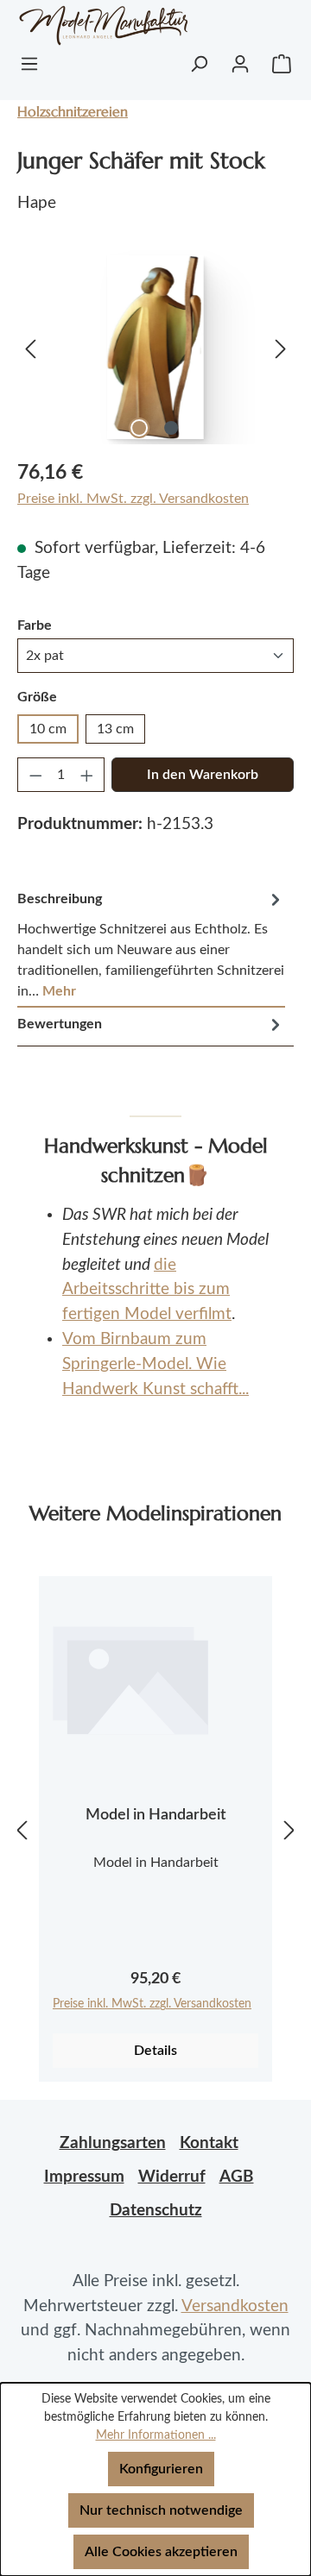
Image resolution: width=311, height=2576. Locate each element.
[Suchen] (199, 64)
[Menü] (29, 64)
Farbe (35, 625)
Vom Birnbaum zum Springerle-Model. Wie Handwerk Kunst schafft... (155, 1364)
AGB (237, 2177)
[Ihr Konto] (240, 64)
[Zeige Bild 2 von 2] (171, 428)
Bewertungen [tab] (60, 1024)
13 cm (115, 729)
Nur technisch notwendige (161, 2510)
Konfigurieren (161, 2469)
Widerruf (172, 2177)
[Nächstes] (281, 347)
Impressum (84, 2177)
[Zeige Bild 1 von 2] (139, 428)
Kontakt (209, 2143)
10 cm (48, 729)
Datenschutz (156, 2211)
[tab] (151, 945)
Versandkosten (235, 2306)
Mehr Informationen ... (156, 2435)
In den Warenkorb (203, 775)
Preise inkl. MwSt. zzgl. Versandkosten (133, 499)
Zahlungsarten (113, 2143)
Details (155, 2051)
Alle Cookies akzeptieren (161, 2552)
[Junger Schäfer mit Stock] (156, 347)
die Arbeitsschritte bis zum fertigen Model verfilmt (147, 1290)
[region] (155, 347)
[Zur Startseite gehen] (82, 25)
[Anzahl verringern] (35, 775)
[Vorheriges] (30, 347)
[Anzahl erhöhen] (87, 775)
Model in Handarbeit (156, 1815)
